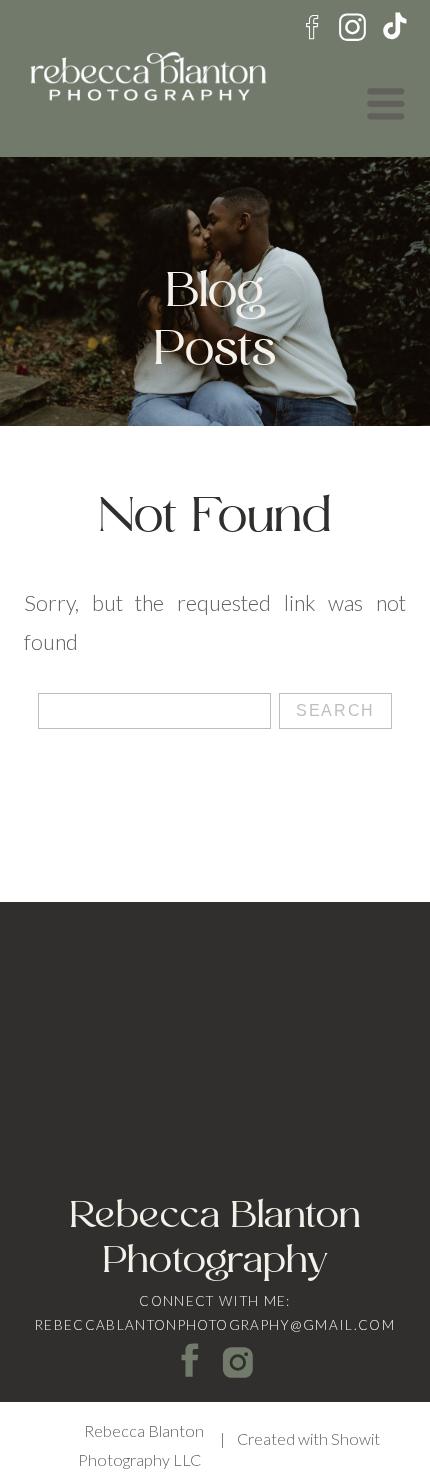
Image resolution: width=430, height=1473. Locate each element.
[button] (386, 104)
